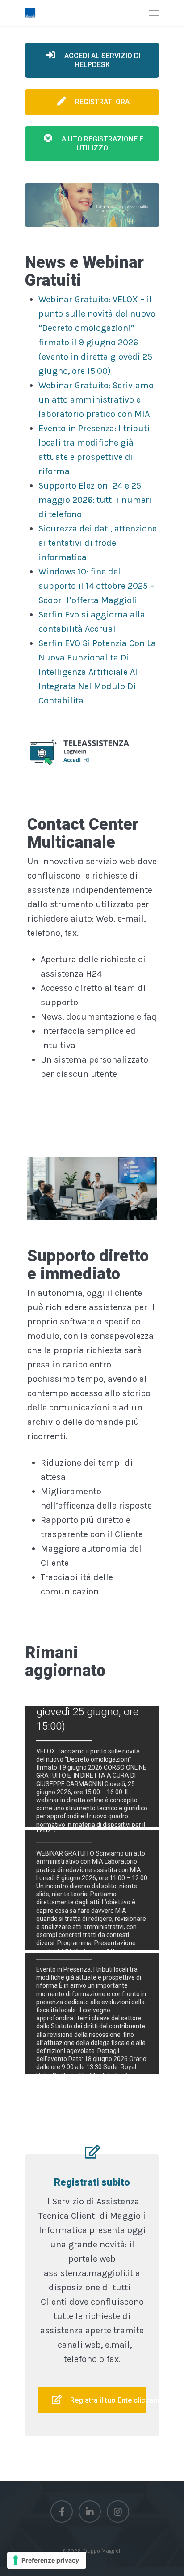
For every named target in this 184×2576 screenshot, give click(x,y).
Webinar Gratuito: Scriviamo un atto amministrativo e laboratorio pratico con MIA (96, 400)
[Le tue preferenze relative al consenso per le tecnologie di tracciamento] (47, 2560)
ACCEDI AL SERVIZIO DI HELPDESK (102, 60)
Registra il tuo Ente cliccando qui (107, 2400)
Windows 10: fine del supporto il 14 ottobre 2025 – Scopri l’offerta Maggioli (96, 586)
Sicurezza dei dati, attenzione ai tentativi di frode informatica (98, 543)
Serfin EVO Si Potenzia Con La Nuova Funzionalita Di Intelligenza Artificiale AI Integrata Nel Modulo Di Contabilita (97, 672)
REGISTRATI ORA (101, 102)
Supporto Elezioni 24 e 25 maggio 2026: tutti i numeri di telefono (95, 500)
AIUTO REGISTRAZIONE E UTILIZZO (102, 144)
